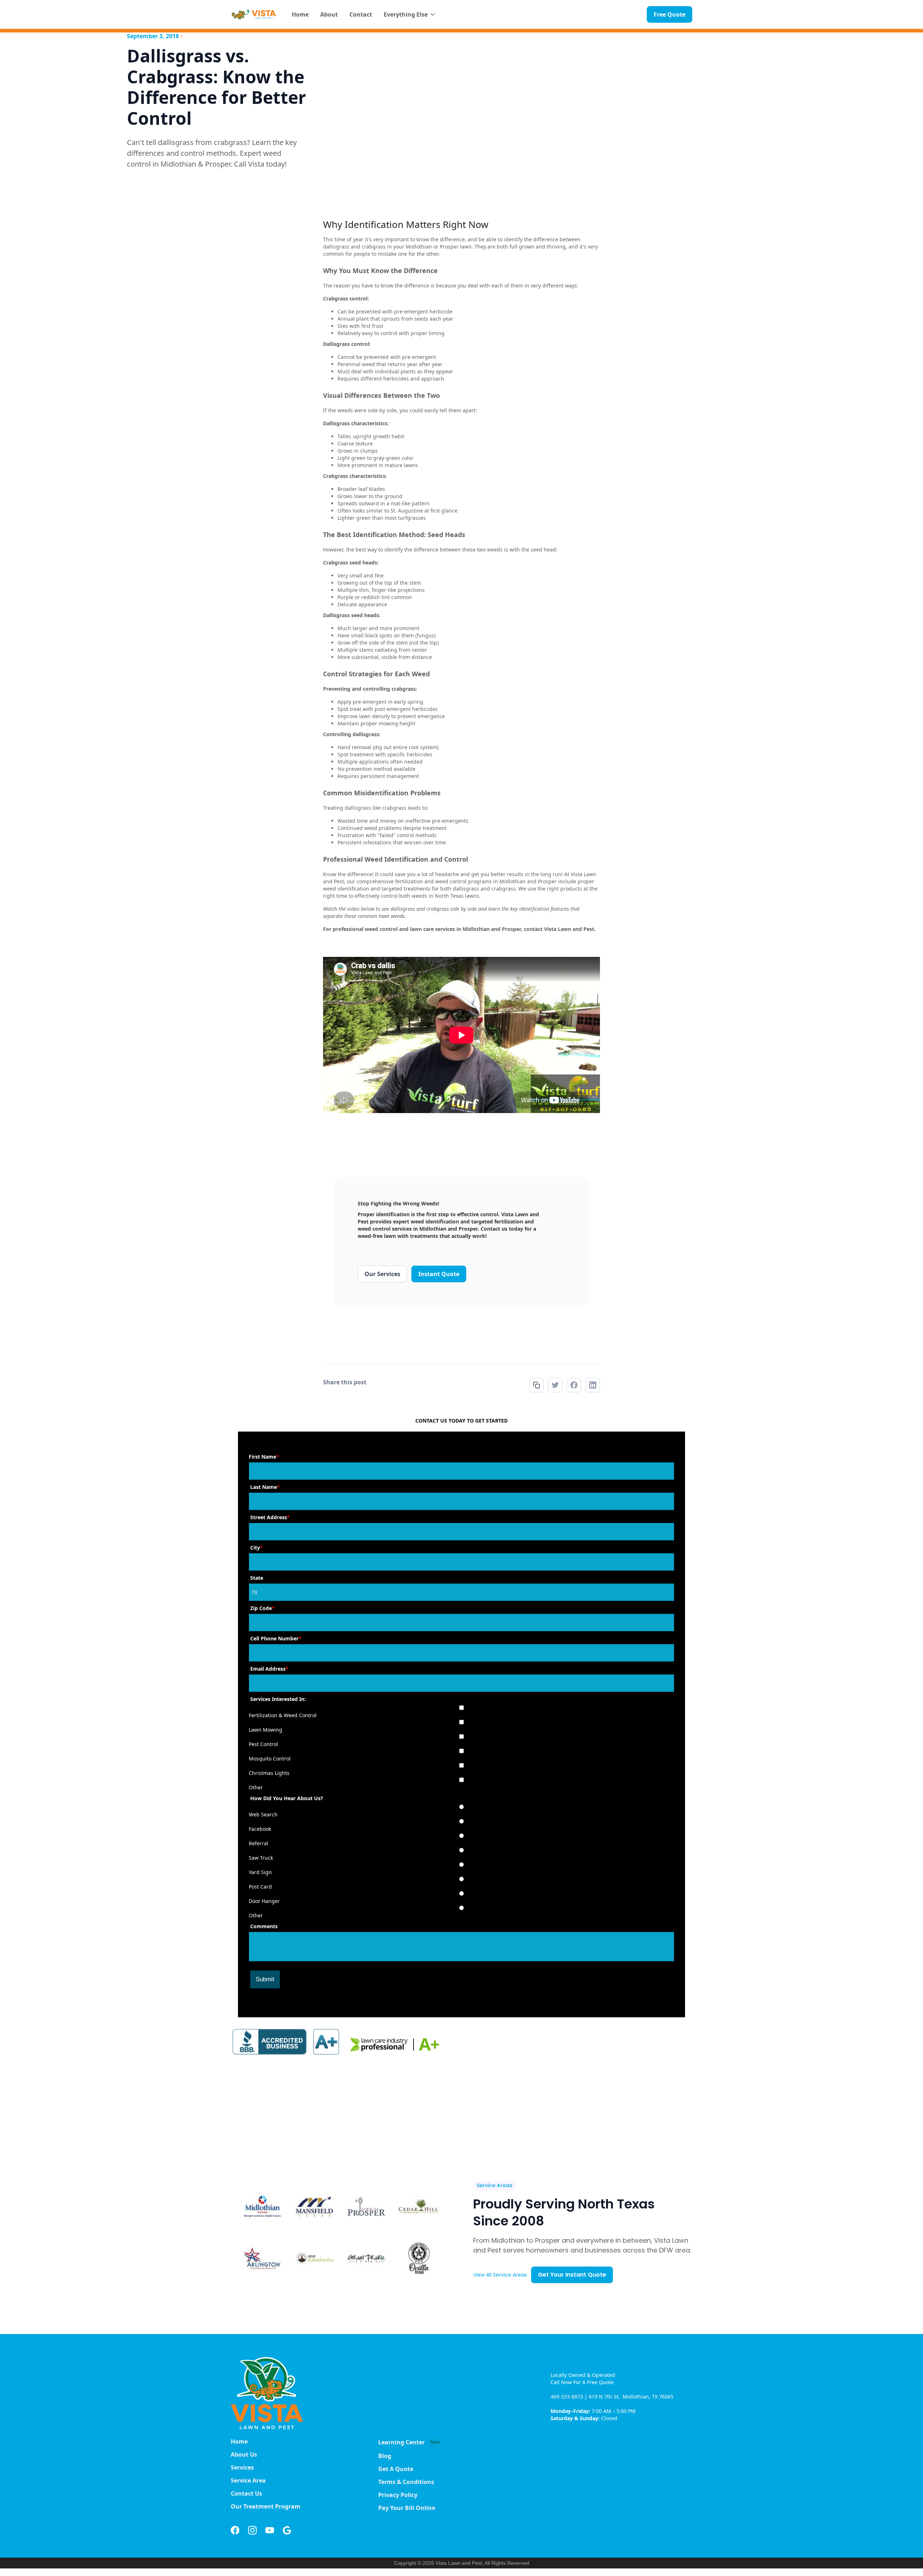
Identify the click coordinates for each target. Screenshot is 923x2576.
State (257, 1578)
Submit (265, 1979)
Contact (361, 14)
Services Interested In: (278, 1699)
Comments (264, 1926)
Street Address (270, 1517)
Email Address (269, 1669)
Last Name (265, 1487)
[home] (254, 14)
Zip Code (262, 1608)
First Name (264, 1457)
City (257, 1548)
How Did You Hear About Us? (287, 1798)
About (329, 14)
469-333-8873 (568, 2397)
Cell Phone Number (276, 1638)
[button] (410, 14)
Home (300, 14)
